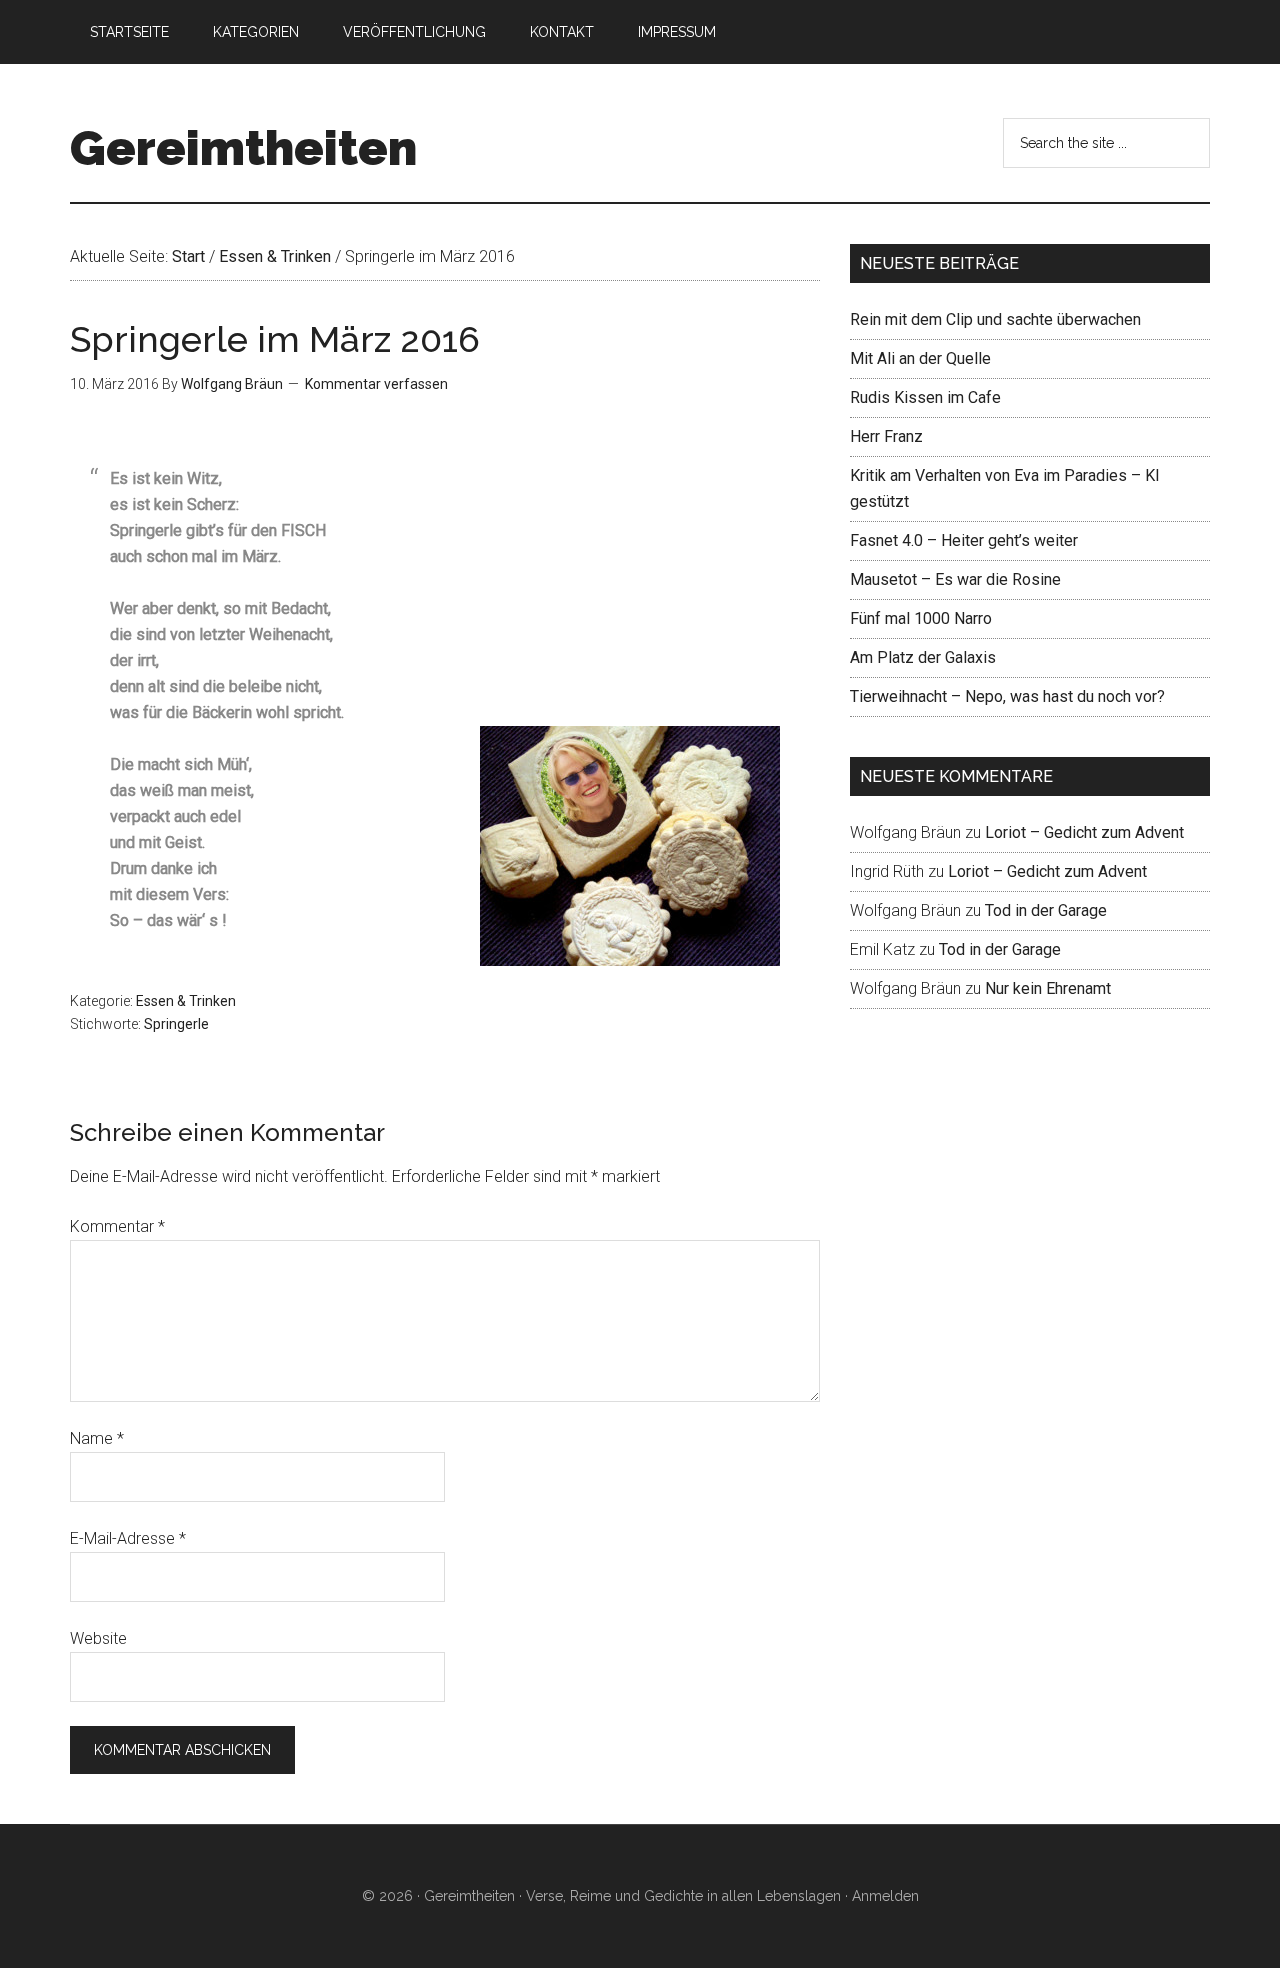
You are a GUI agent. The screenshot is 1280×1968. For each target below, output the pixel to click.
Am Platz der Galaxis (923, 657)
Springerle (176, 1024)
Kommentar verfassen (376, 384)
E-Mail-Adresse (128, 1538)
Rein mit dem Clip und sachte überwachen (995, 319)
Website (98, 1638)
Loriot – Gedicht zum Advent (1084, 832)
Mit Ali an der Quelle (920, 358)
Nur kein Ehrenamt (1048, 988)
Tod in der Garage (1046, 910)
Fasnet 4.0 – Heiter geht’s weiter (964, 540)
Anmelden (885, 1896)
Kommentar (117, 1226)
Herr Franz (886, 436)
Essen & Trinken (186, 1001)
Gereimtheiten (243, 148)
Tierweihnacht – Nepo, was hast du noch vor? (1007, 696)
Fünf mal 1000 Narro (921, 618)
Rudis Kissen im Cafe (925, 397)
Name (97, 1438)
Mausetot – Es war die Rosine (955, 579)
